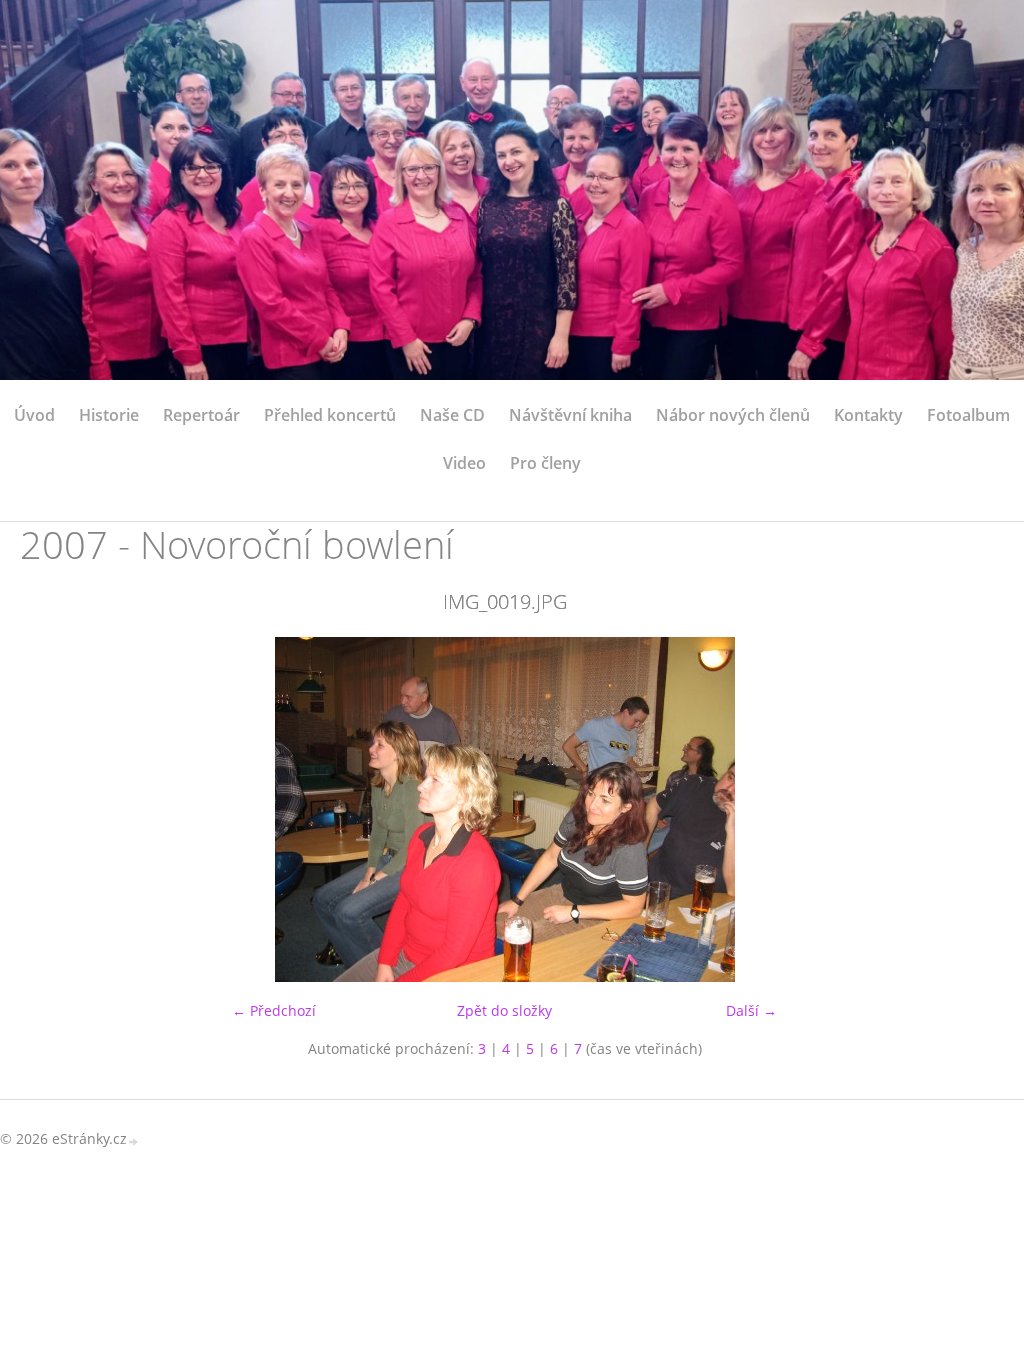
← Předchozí (274, 1010)
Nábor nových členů (733, 415)
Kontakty (868, 415)
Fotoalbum (968, 415)
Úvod (34, 415)
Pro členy (545, 463)
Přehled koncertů (330, 415)
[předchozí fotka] (52, 809)
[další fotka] (956, 809)
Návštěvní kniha (570, 415)
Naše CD (452, 415)
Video (464, 463)
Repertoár (201, 415)
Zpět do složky (504, 1010)
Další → (751, 1010)
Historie (109, 415)
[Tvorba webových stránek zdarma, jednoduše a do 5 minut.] (134, 1140)
